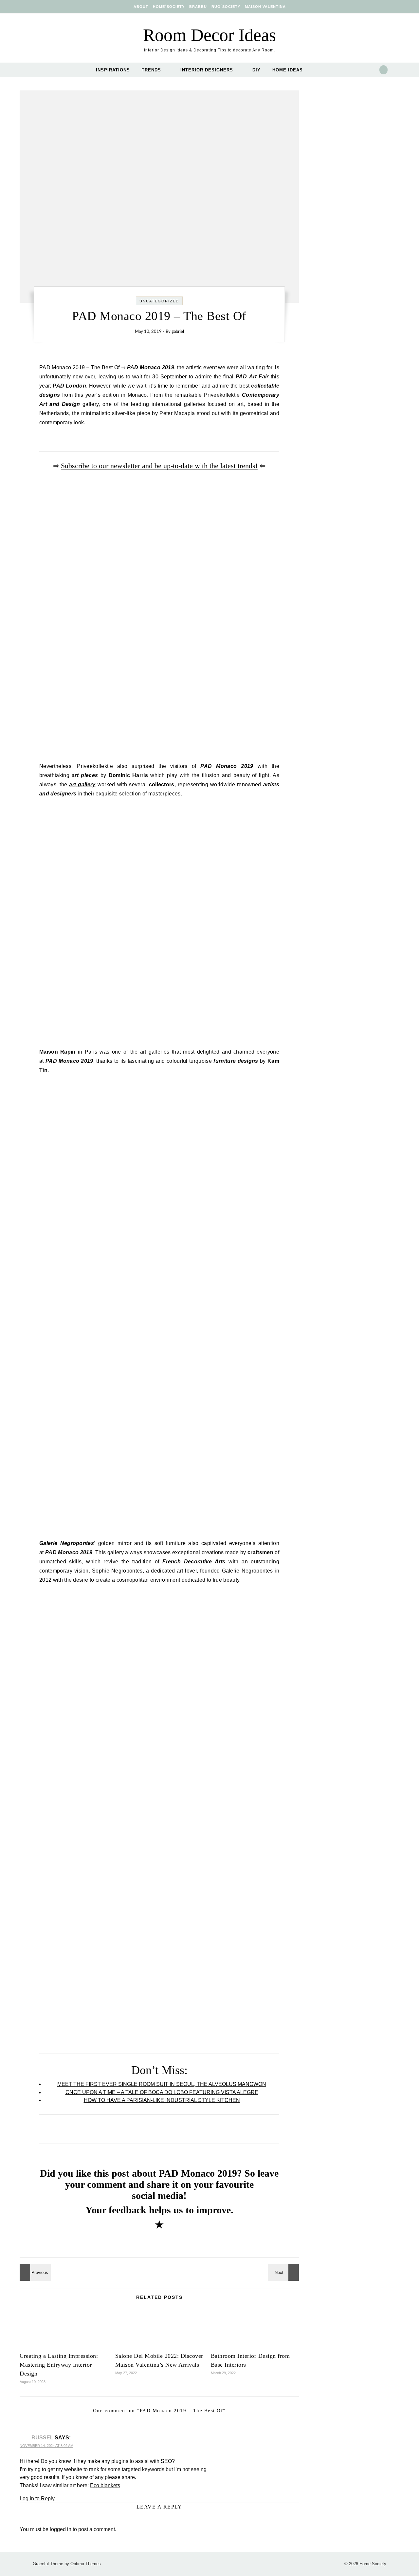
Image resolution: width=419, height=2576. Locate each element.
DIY (256, 70)
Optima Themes (86, 2564)
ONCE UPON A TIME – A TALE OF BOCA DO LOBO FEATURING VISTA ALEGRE (162, 2092)
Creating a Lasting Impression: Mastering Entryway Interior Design (59, 2365)
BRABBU (198, 7)
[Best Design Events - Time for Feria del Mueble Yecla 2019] (284, 2272)
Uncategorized (159, 301)
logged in (61, 2529)
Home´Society (169, 7)
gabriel (178, 332)
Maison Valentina (265, 7)
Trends (151, 70)
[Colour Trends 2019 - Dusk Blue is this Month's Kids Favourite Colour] (34, 2272)
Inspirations (113, 70)
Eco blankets (105, 2485)
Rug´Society (226, 7)
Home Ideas (288, 70)
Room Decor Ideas (209, 35)
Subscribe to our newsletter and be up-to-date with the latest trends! (159, 466)
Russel (42, 2438)
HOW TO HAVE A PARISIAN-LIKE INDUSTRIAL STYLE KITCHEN (162, 2100)
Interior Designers (207, 70)
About (141, 7)
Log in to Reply (37, 2499)
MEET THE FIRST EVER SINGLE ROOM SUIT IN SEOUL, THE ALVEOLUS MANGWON (162, 2084)
